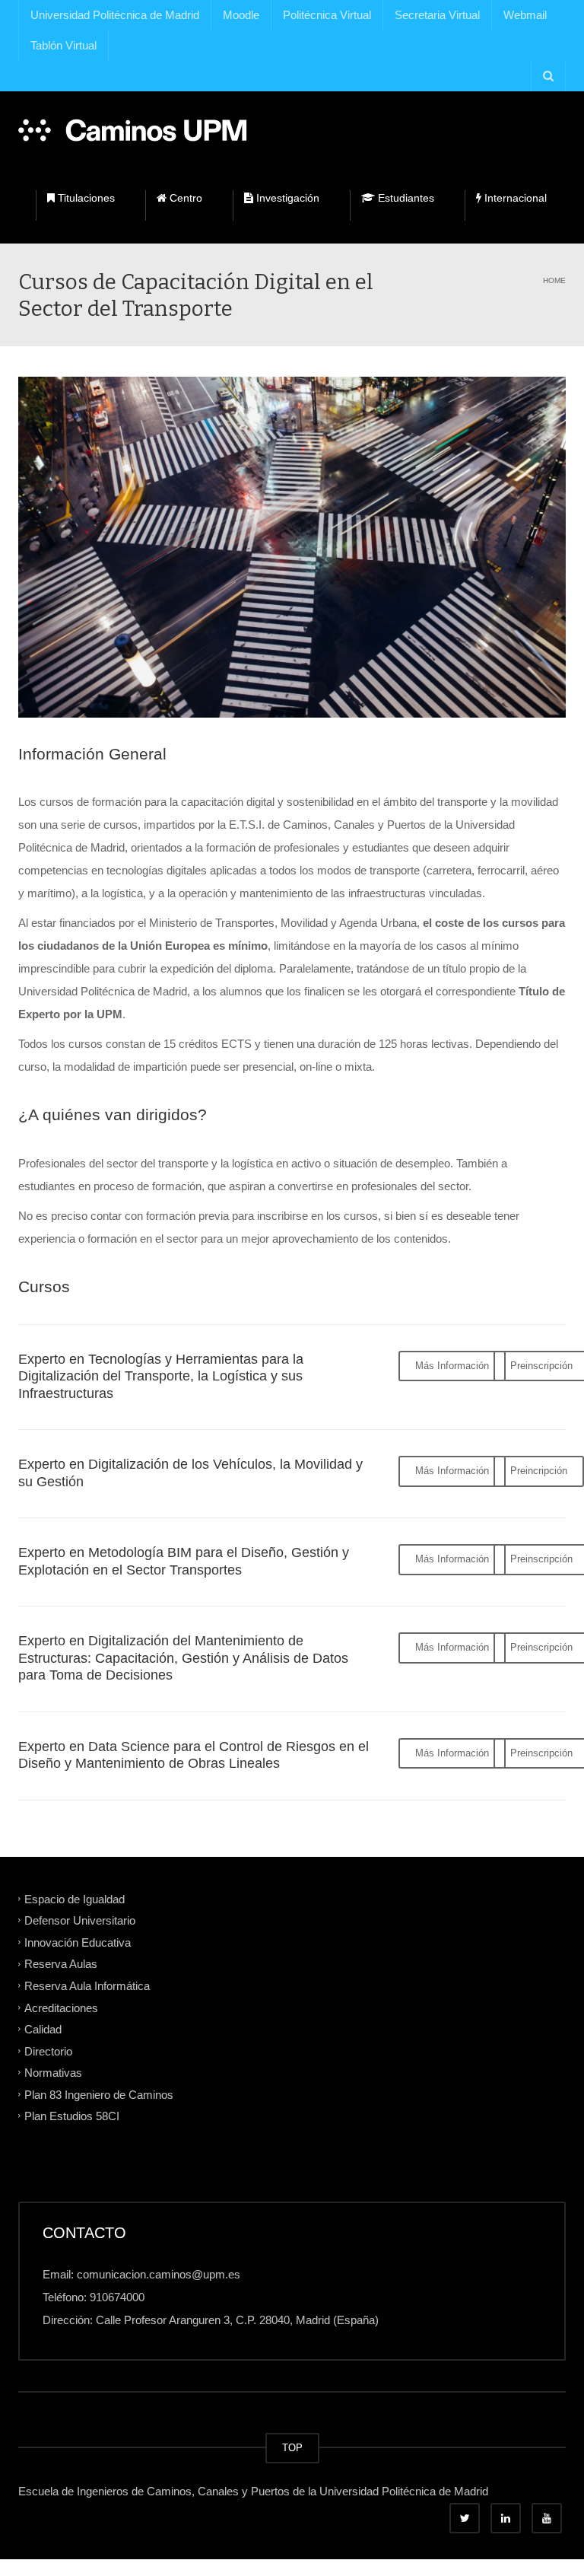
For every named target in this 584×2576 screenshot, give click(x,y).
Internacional (514, 198)
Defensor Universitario (80, 1920)
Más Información (452, 1366)
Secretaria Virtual (437, 15)
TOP (292, 2448)
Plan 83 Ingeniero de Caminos (99, 2094)
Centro (184, 198)
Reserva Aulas (61, 1964)
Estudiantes (405, 198)
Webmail (525, 15)
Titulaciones (85, 198)
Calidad (43, 2029)
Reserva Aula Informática (87, 1986)
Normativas (53, 2073)
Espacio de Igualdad (75, 1898)
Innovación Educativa (78, 1942)
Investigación (286, 198)
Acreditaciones (61, 2007)
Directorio (48, 2051)
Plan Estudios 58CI (72, 2116)
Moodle (241, 15)
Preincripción (539, 1471)
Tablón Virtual (63, 45)
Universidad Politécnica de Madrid (115, 15)
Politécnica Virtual (327, 15)
